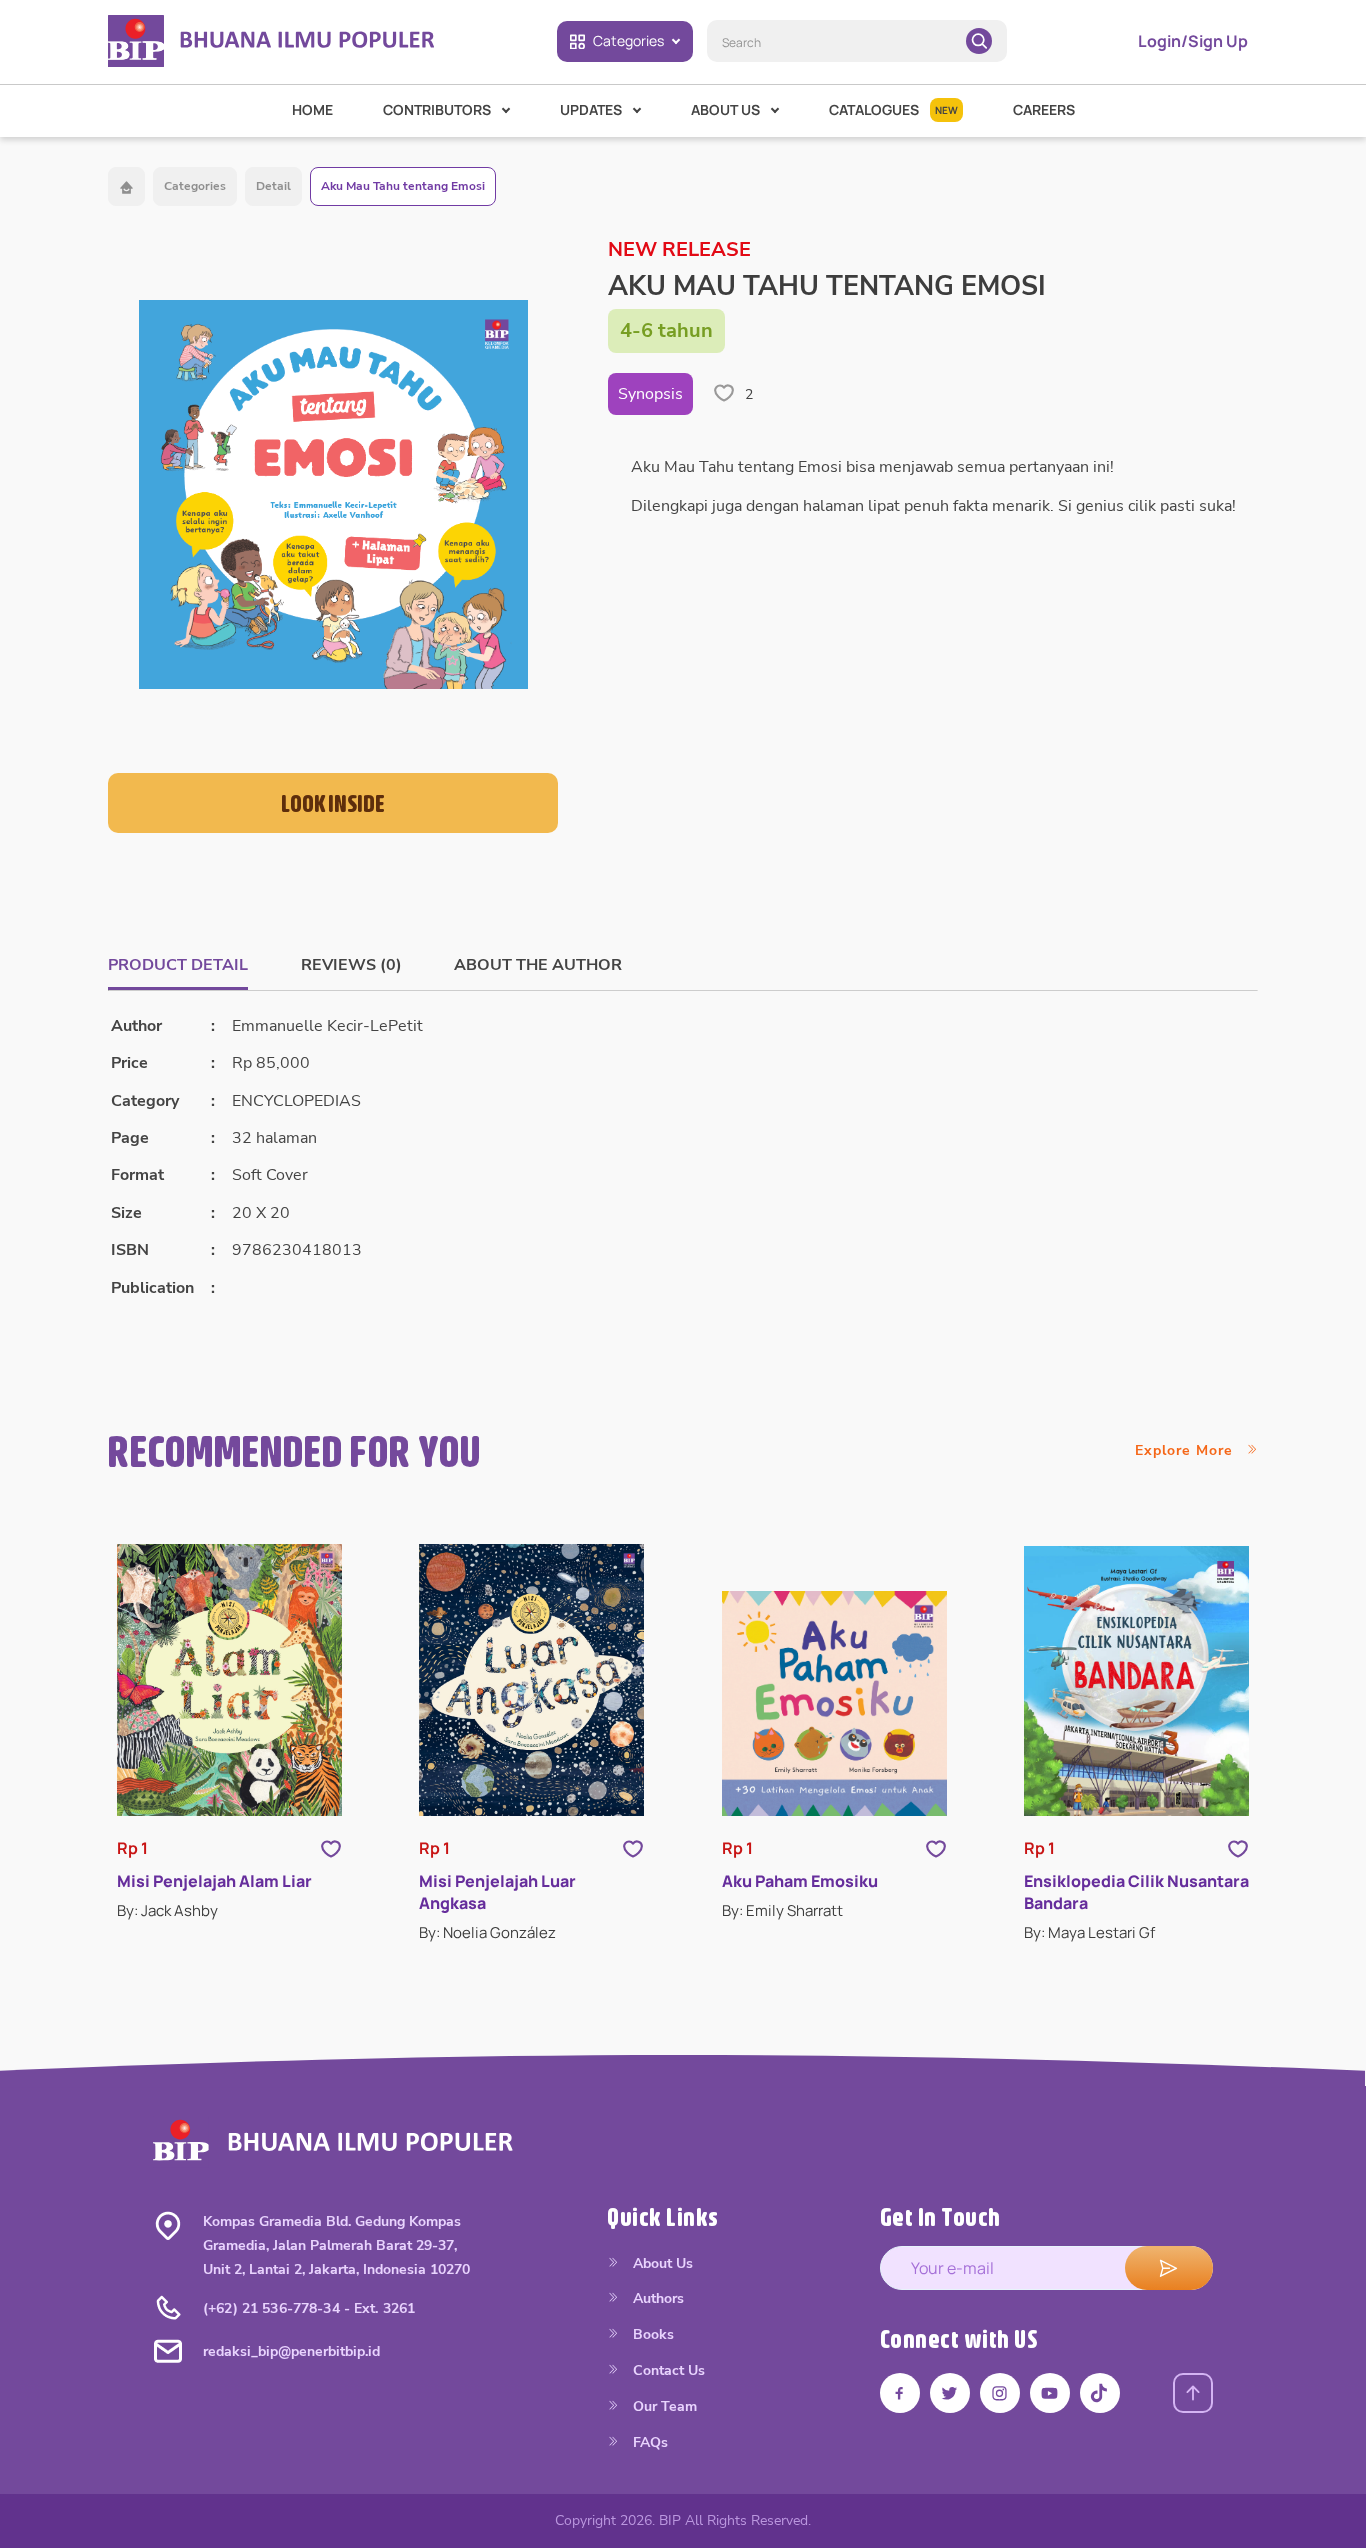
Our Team (663, 2406)
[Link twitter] (950, 2393)
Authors (656, 2298)
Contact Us (667, 2370)
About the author (538, 965)
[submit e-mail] (1169, 2268)
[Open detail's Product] (229, 1680)
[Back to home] (126, 186)
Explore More (1186, 1450)
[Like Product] (331, 1847)
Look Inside (333, 803)
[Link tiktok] (1100, 2393)
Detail (273, 186)
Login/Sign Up (1193, 41)
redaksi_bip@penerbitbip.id (291, 2351)
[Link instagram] (1000, 2393)
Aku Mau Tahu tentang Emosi (403, 186)
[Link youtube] (1050, 2393)
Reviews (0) (351, 965)
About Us (661, 2263)
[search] (979, 41)
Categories (628, 40)
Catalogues (893, 109)
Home (312, 109)
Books (651, 2334)
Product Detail (178, 965)
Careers (1044, 109)
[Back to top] (1193, 2393)
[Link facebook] (900, 2393)
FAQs (648, 2442)
